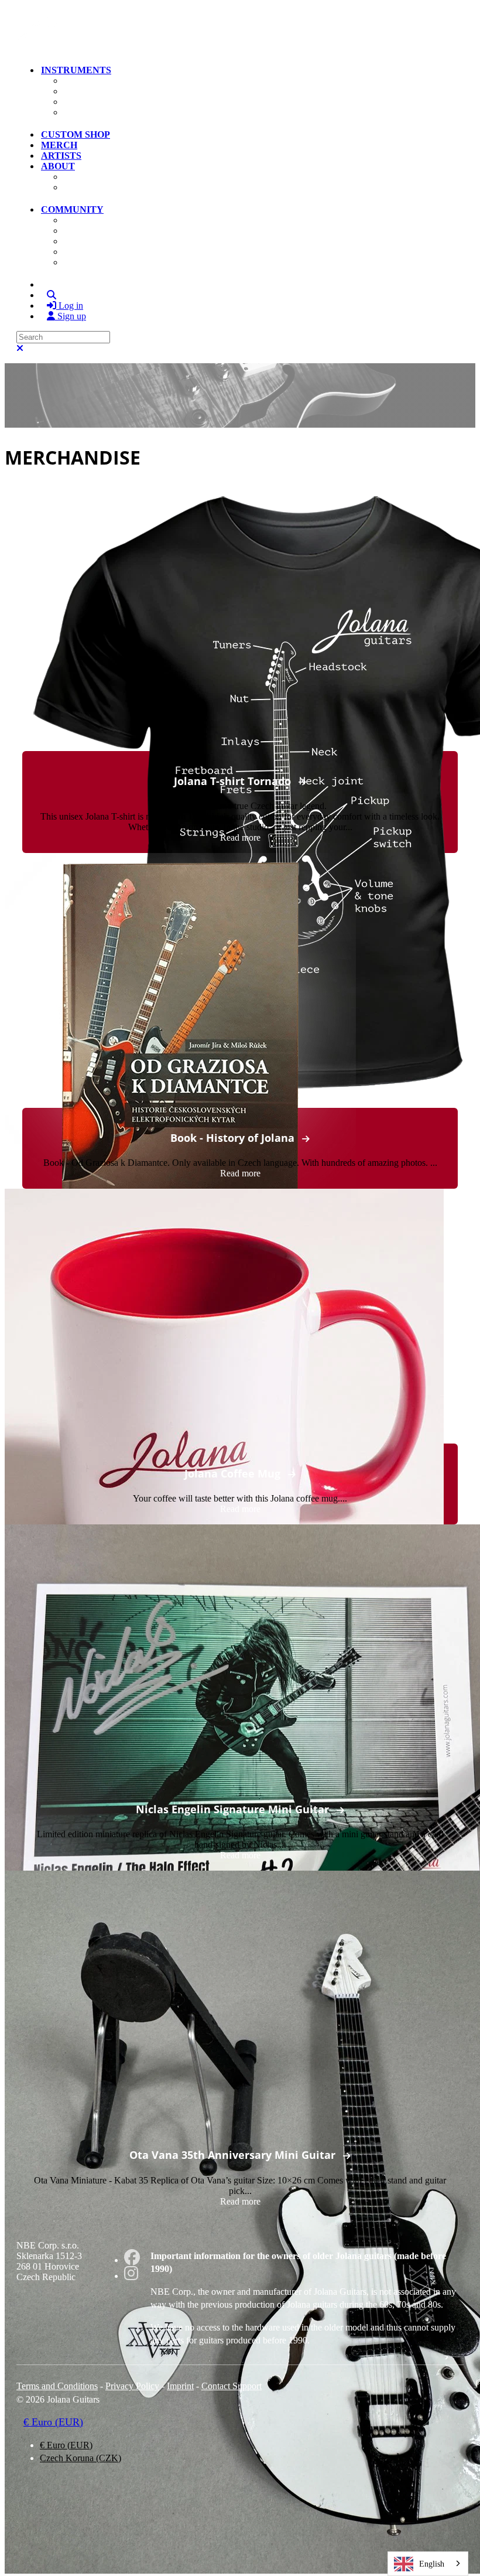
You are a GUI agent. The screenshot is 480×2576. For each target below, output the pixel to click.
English (432, 2564)
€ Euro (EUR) (53, 2422)
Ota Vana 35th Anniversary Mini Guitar (232, 2155)
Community (72, 209)
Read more (240, 837)
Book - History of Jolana (232, 1138)
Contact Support (232, 2386)
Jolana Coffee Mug (232, 1473)
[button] (23, 49)
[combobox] (428, 2564)
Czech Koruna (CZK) (80, 2458)
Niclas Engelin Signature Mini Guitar (232, 1809)
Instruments (76, 70)
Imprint (180, 2386)
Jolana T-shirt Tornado (232, 781)
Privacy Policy (132, 2386)
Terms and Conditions (57, 2386)
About (58, 166)
